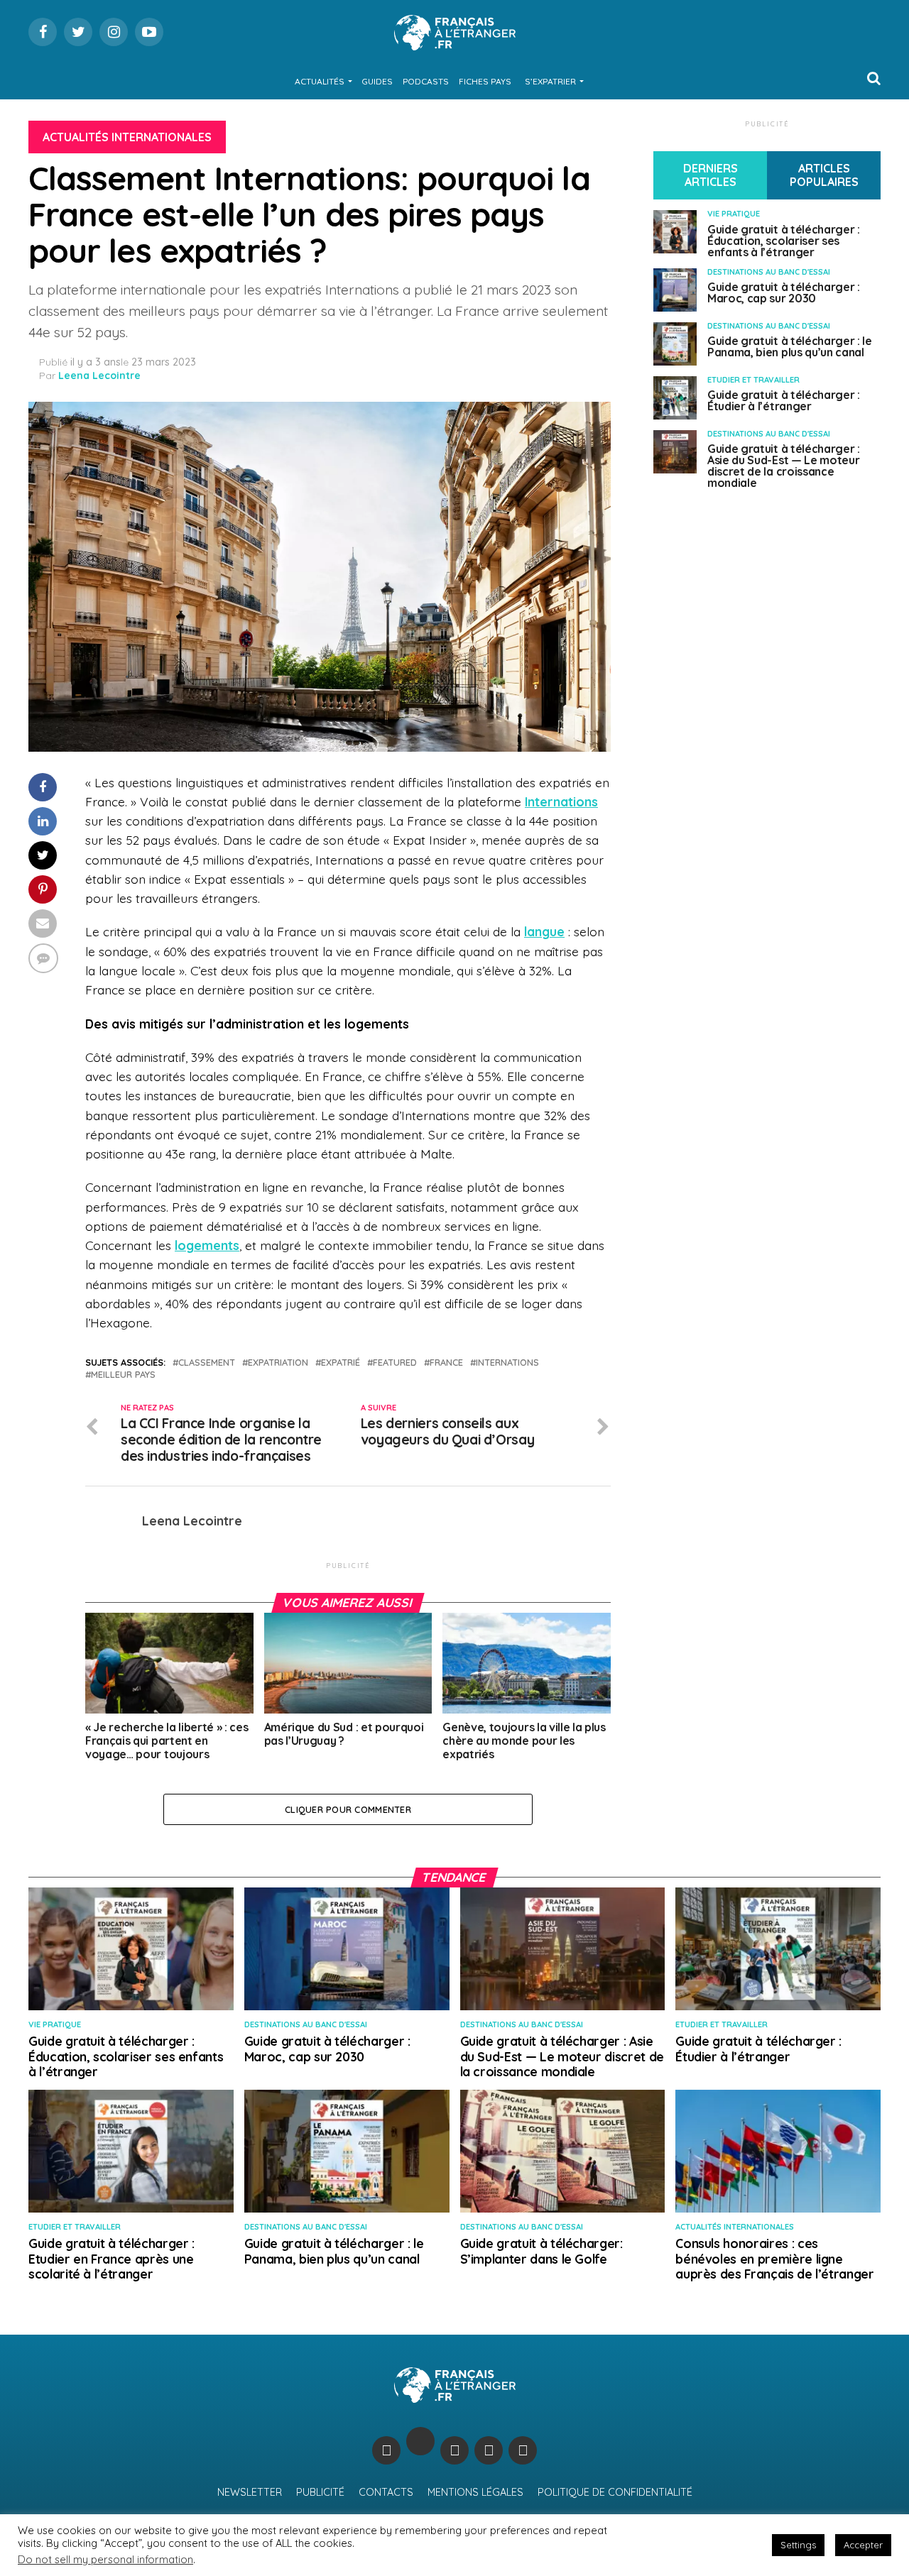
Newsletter (250, 2492)
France (446, 1363)
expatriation (278, 1363)
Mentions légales (475, 2492)
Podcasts (426, 81)
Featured (395, 1363)
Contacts (386, 2492)
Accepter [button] (863, 2545)
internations (507, 1363)
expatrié (341, 1363)
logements (207, 1245)
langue (544, 931)
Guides (377, 81)
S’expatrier (550, 81)
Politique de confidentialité (615, 2492)
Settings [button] (798, 2545)
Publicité (320, 2492)
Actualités (320, 81)
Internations (561, 801)
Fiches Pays (485, 81)
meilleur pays (123, 1375)
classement (207, 1363)
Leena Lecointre (99, 376)
